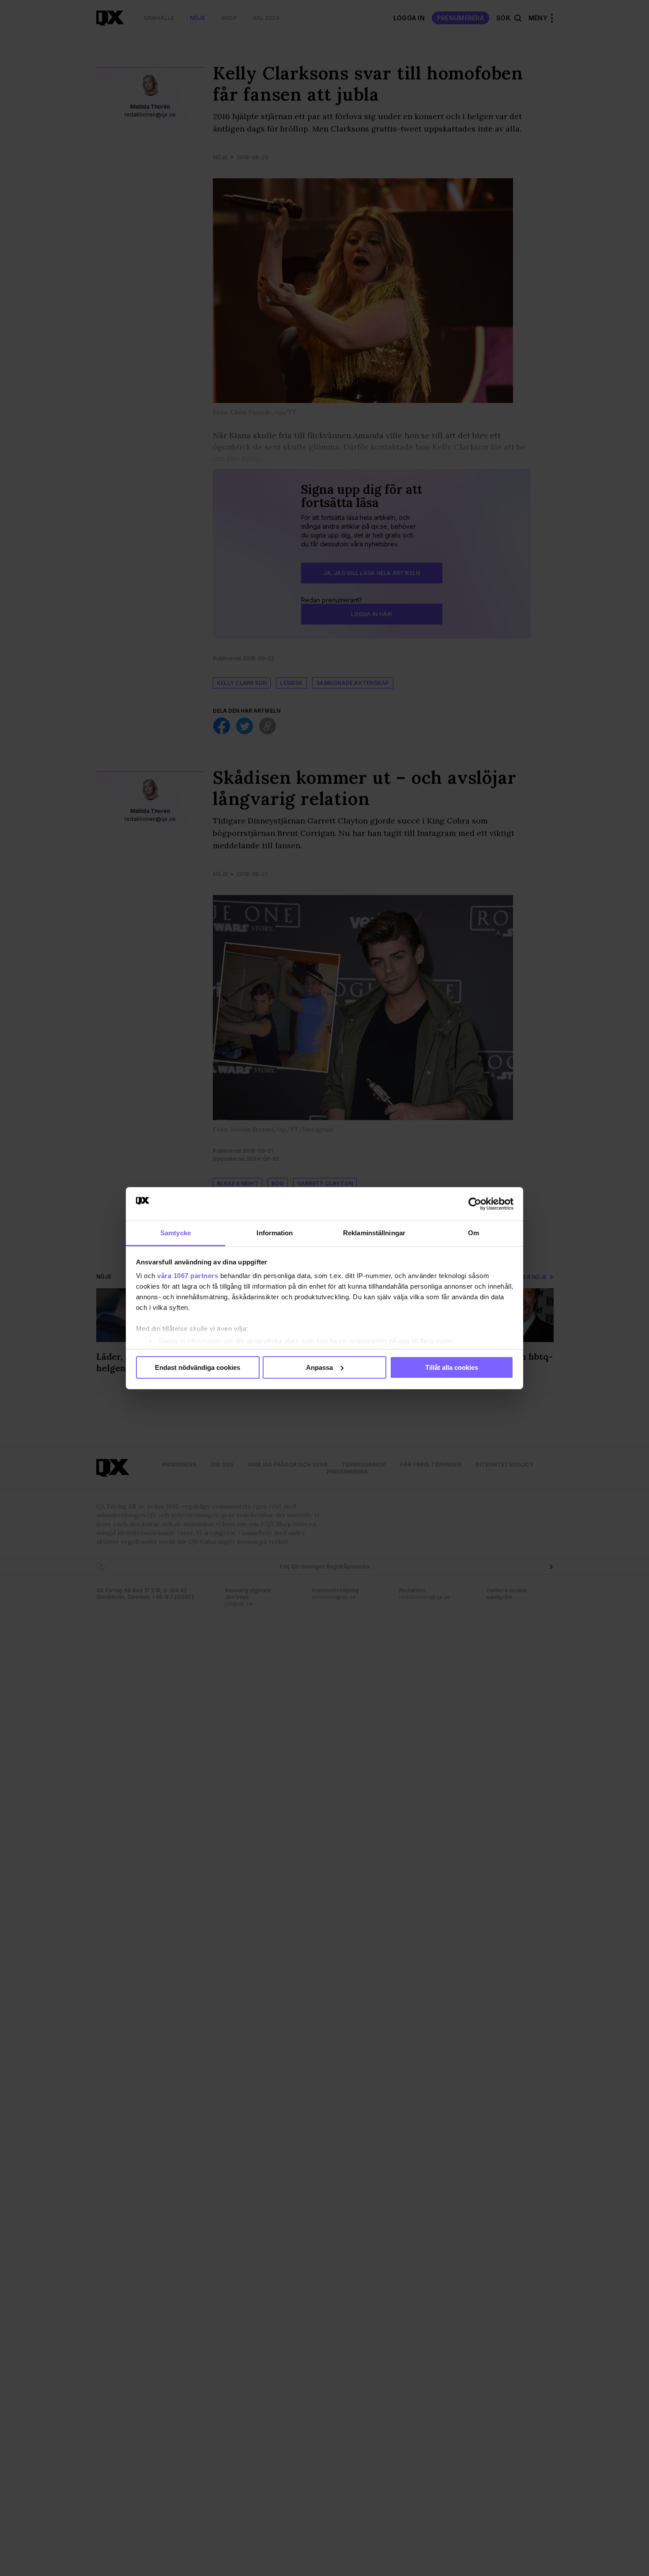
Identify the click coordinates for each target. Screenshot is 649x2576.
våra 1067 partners (188, 1276)
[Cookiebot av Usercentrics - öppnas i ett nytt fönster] (475, 1204)
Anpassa (319, 1367)
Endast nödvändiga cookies (198, 1367)
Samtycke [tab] (175, 1233)
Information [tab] (275, 1233)
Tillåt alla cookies (452, 1367)
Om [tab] (474, 1233)
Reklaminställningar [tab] (374, 1233)
